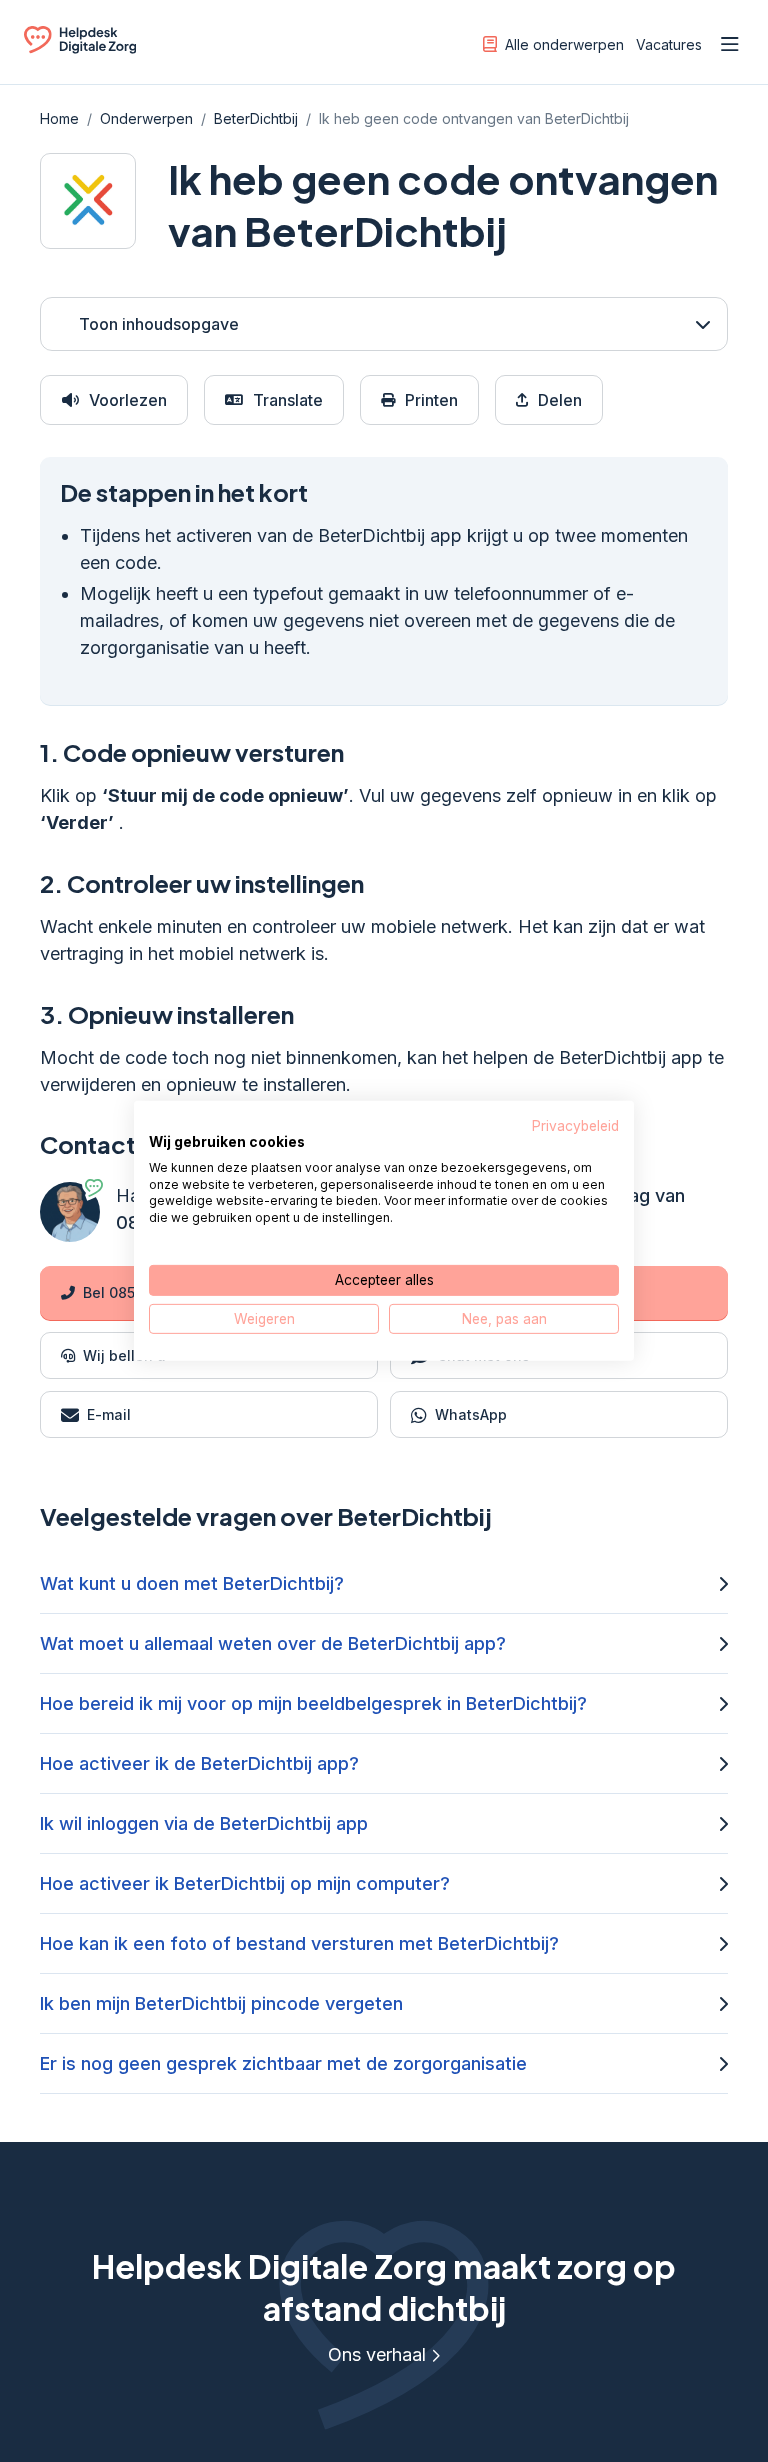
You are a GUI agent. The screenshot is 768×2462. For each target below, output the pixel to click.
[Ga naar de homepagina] (80, 48)
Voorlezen (128, 400)
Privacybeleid (575, 1126)
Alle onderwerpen (564, 44)
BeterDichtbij (256, 118)
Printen (431, 400)
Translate (288, 400)
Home (59, 118)
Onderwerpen (146, 118)
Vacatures (669, 44)
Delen (560, 400)
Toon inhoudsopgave (159, 324)
